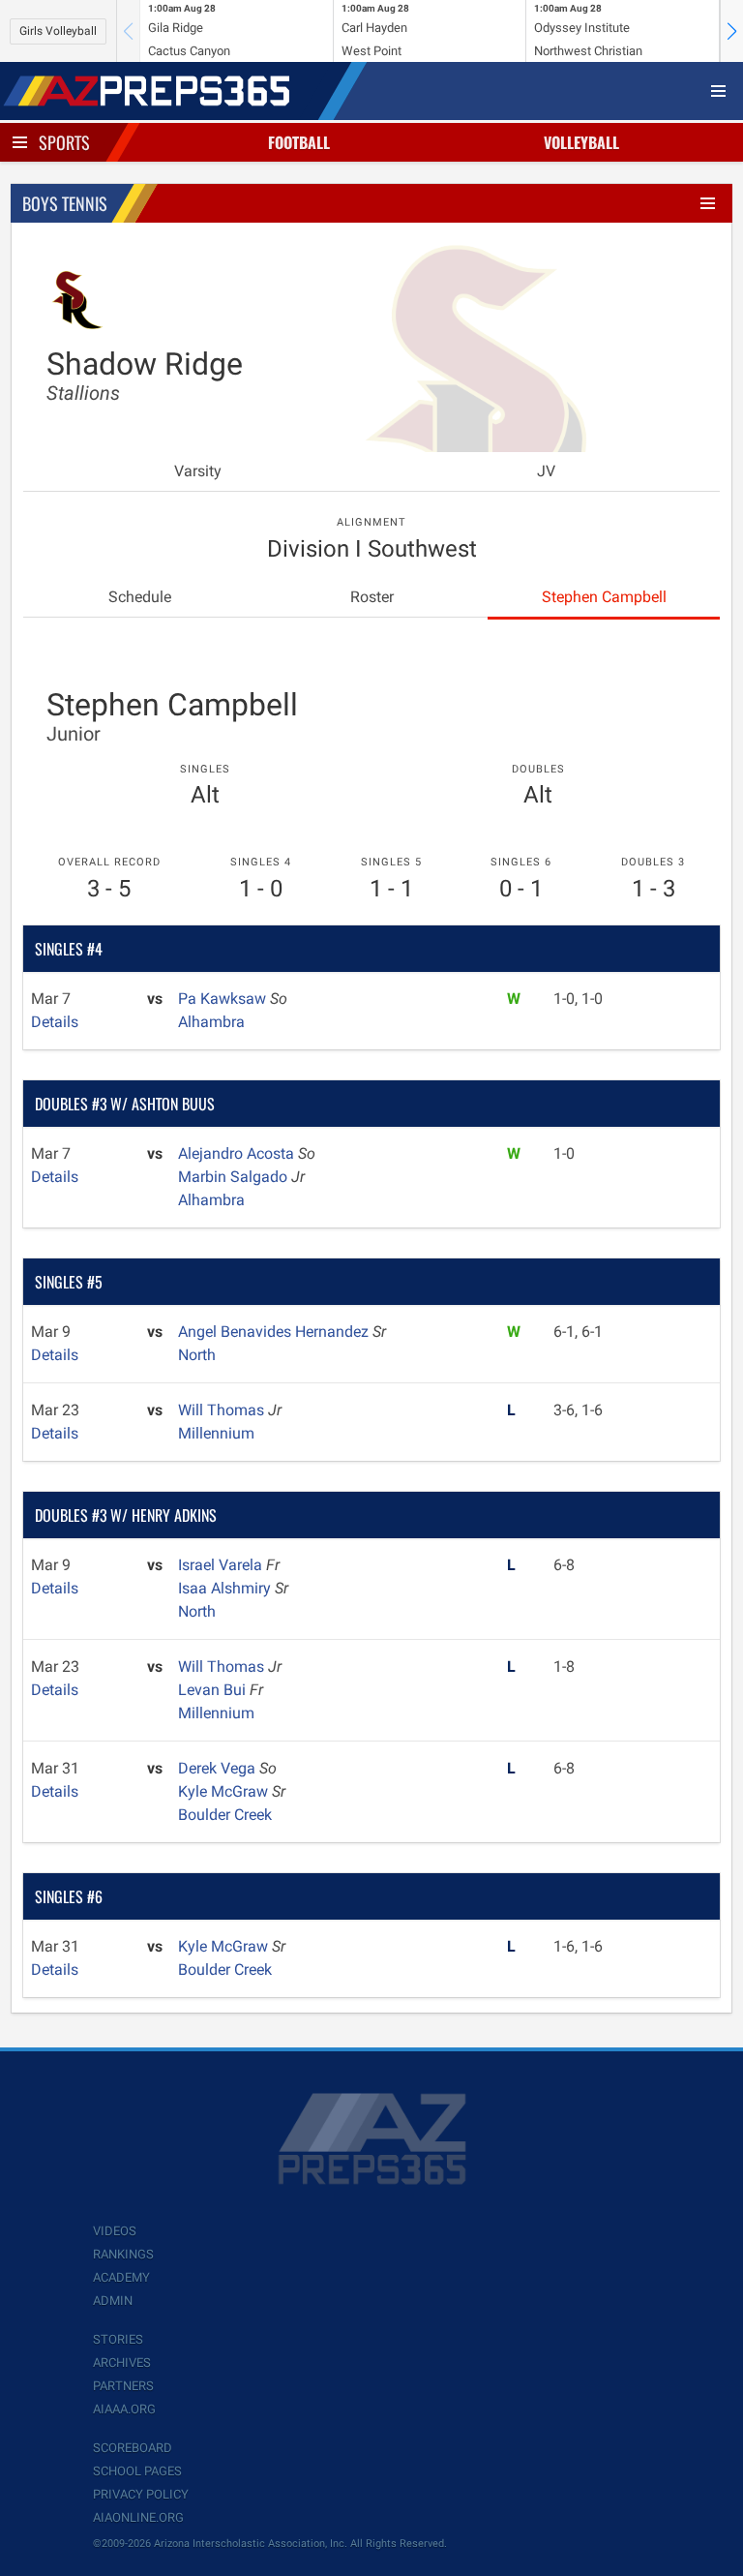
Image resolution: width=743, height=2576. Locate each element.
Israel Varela (222, 1565)
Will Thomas (223, 1410)
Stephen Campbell (604, 597)
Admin (113, 2301)
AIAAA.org (124, 2409)
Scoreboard (133, 2448)
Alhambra (211, 1022)
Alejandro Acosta (238, 1153)
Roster (372, 597)
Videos (115, 2231)
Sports (64, 142)
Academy (121, 2277)
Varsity (198, 471)
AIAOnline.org (138, 2517)
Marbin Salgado (235, 1177)
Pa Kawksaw (224, 999)
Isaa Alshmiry (226, 1588)
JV (546, 471)
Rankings (123, 2254)
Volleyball (581, 142)
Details (55, 1022)
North (197, 1355)
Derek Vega (219, 1768)
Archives (122, 2363)
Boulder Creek (225, 1815)
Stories (118, 2339)
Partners (123, 2386)
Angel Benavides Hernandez (275, 1332)
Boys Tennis (65, 203)
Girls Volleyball (58, 31)
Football (299, 142)
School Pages (137, 2471)
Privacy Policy (141, 2494)
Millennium (216, 1433)
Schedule (140, 597)
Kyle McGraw (225, 1791)
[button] (731, 31)
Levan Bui (214, 1690)
